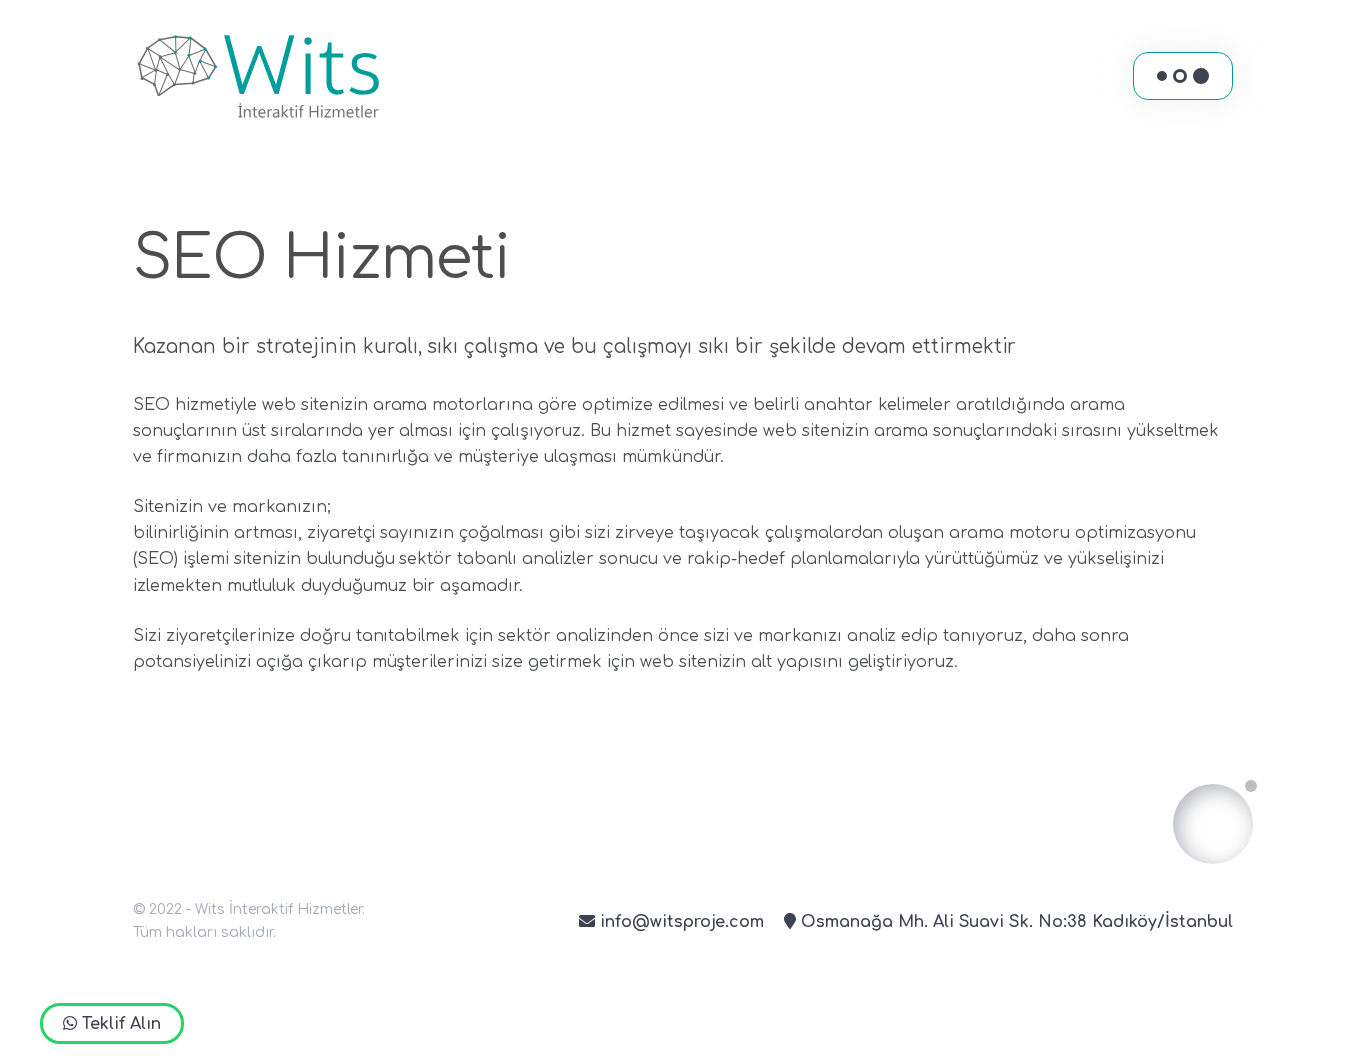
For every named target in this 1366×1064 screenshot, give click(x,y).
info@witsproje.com (679, 922)
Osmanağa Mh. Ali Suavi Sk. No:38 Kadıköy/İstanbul (1014, 922)
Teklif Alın (119, 1024)
